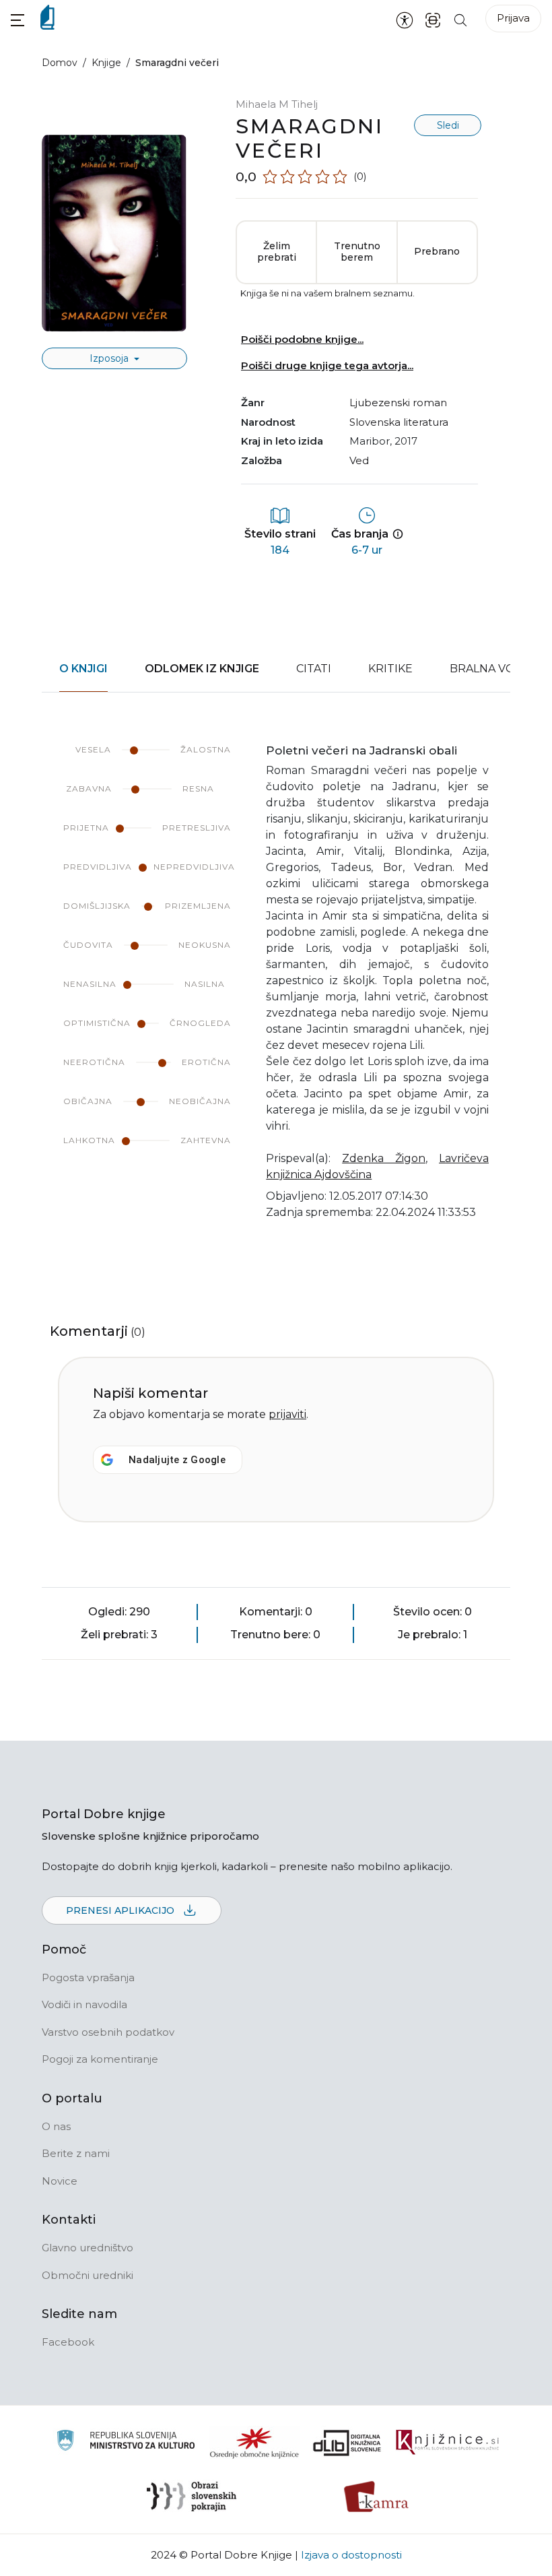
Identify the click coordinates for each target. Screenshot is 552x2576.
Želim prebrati (277, 252)
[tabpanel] (276, 990)
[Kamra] (377, 2497)
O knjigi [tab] (83, 669)
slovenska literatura (399, 422)
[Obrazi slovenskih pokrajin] (192, 2497)
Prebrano (437, 251)
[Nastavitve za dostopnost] (405, 20)
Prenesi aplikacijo (122, 1910)
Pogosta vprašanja (88, 1977)
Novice (60, 2181)
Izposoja (110, 358)
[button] (18, 20)
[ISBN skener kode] (433, 19)
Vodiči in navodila (84, 2004)
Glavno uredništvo (88, 2248)
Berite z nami (76, 2153)
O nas (56, 2126)
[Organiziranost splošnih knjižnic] (254, 2443)
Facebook (68, 2342)
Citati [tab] (314, 669)
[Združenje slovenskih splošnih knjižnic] (447, 2443)
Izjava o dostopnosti (351, 2555)
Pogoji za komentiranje (100, 2059)
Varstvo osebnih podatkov (108, 2032)
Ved (359, 460)
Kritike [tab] (390, 669)
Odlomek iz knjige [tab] (202, 669)
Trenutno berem (357, 252)
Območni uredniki (88, 2275)
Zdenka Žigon (384, 1158)
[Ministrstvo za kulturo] (126, 2442)
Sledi (448, 125)
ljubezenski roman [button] (398, 402)
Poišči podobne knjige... (302, 339)
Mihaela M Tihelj (277, 104)
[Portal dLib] (347, 2443)
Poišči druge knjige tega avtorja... (327, 365)
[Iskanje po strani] (460, 19)
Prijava (513, 18)
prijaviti (287, 1414)
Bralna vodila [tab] (495, 669)
